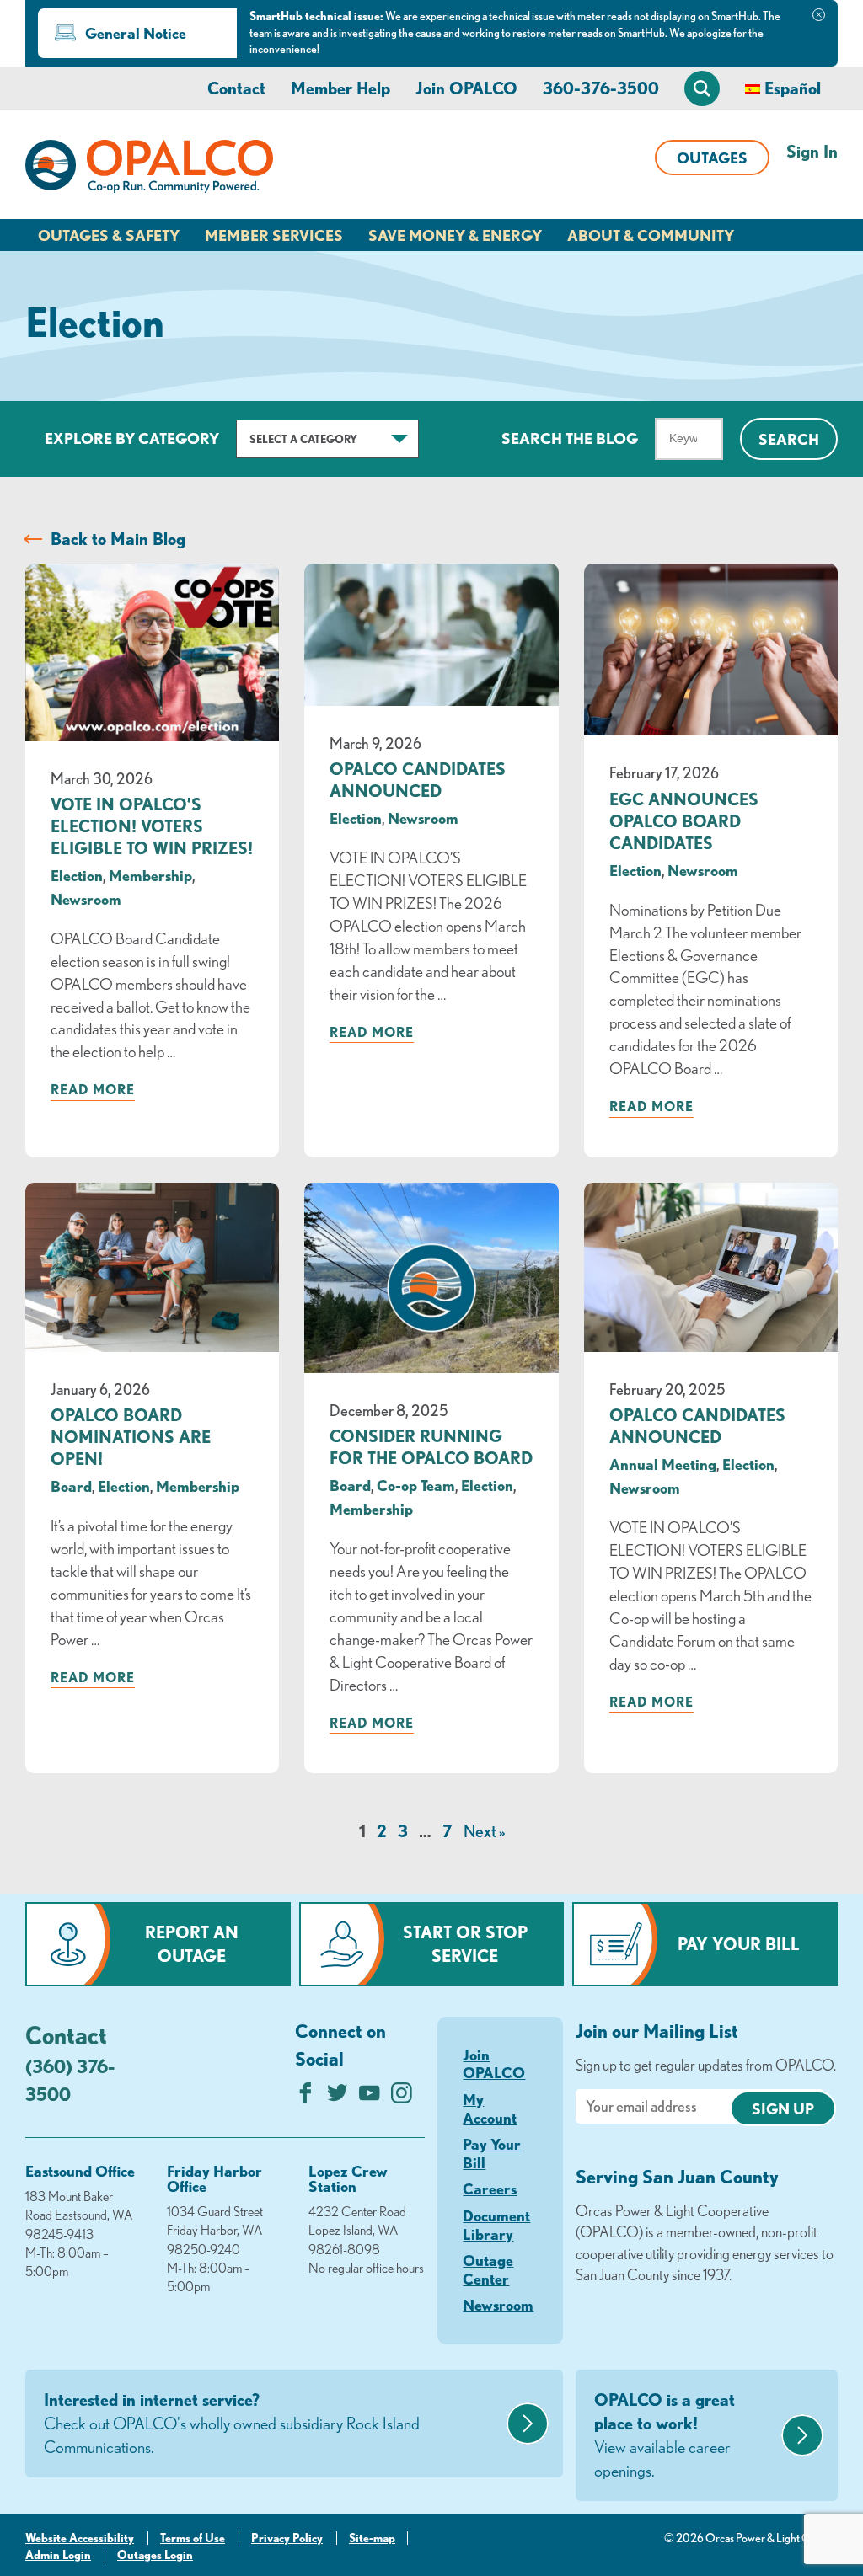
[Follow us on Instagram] (402, 2097)
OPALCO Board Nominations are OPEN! (131, 1437)
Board (71, 1486)
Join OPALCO (466, 88)
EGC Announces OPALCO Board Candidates (684, 821)
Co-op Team (416, 1485)
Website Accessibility (80, 2538)
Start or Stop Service (465, 1944)
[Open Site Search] (702, 88)
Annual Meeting (663, 1464)
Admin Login (58, 2555)
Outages (712, 158)
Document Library (496, 2225)
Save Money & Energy (455, 235)
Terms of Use (193, 2538)
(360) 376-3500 (70, 2080)
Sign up (783, 2108)
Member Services (274, 235)
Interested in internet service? (232, 2423)
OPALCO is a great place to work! (665, 2435)
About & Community (651, 235)
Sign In (812, 151)
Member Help (340, 88)
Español (793, 88)
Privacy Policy (287, 2538)
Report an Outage (192, 1944)
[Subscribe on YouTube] (370, 2097)
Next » (484, 1831)
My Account (490, 2108)
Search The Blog (570, 438)
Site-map (372, 2538)
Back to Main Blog (118, 539)
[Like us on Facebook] (306, 2097)
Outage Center (488, 2269)
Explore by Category (132, 438)
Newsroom (86, 899)
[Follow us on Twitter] (338, 2097)
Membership (150, 875)
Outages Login (155, 2555)
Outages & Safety (109, 235)
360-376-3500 (601, 88)
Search (789, 439)
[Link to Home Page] (149, 169)
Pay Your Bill (739, 1944)
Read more (93, 1089)
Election (77, 875)
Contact (236, 88)
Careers (490, 2189)
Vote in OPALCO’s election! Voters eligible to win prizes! (152, 826)
